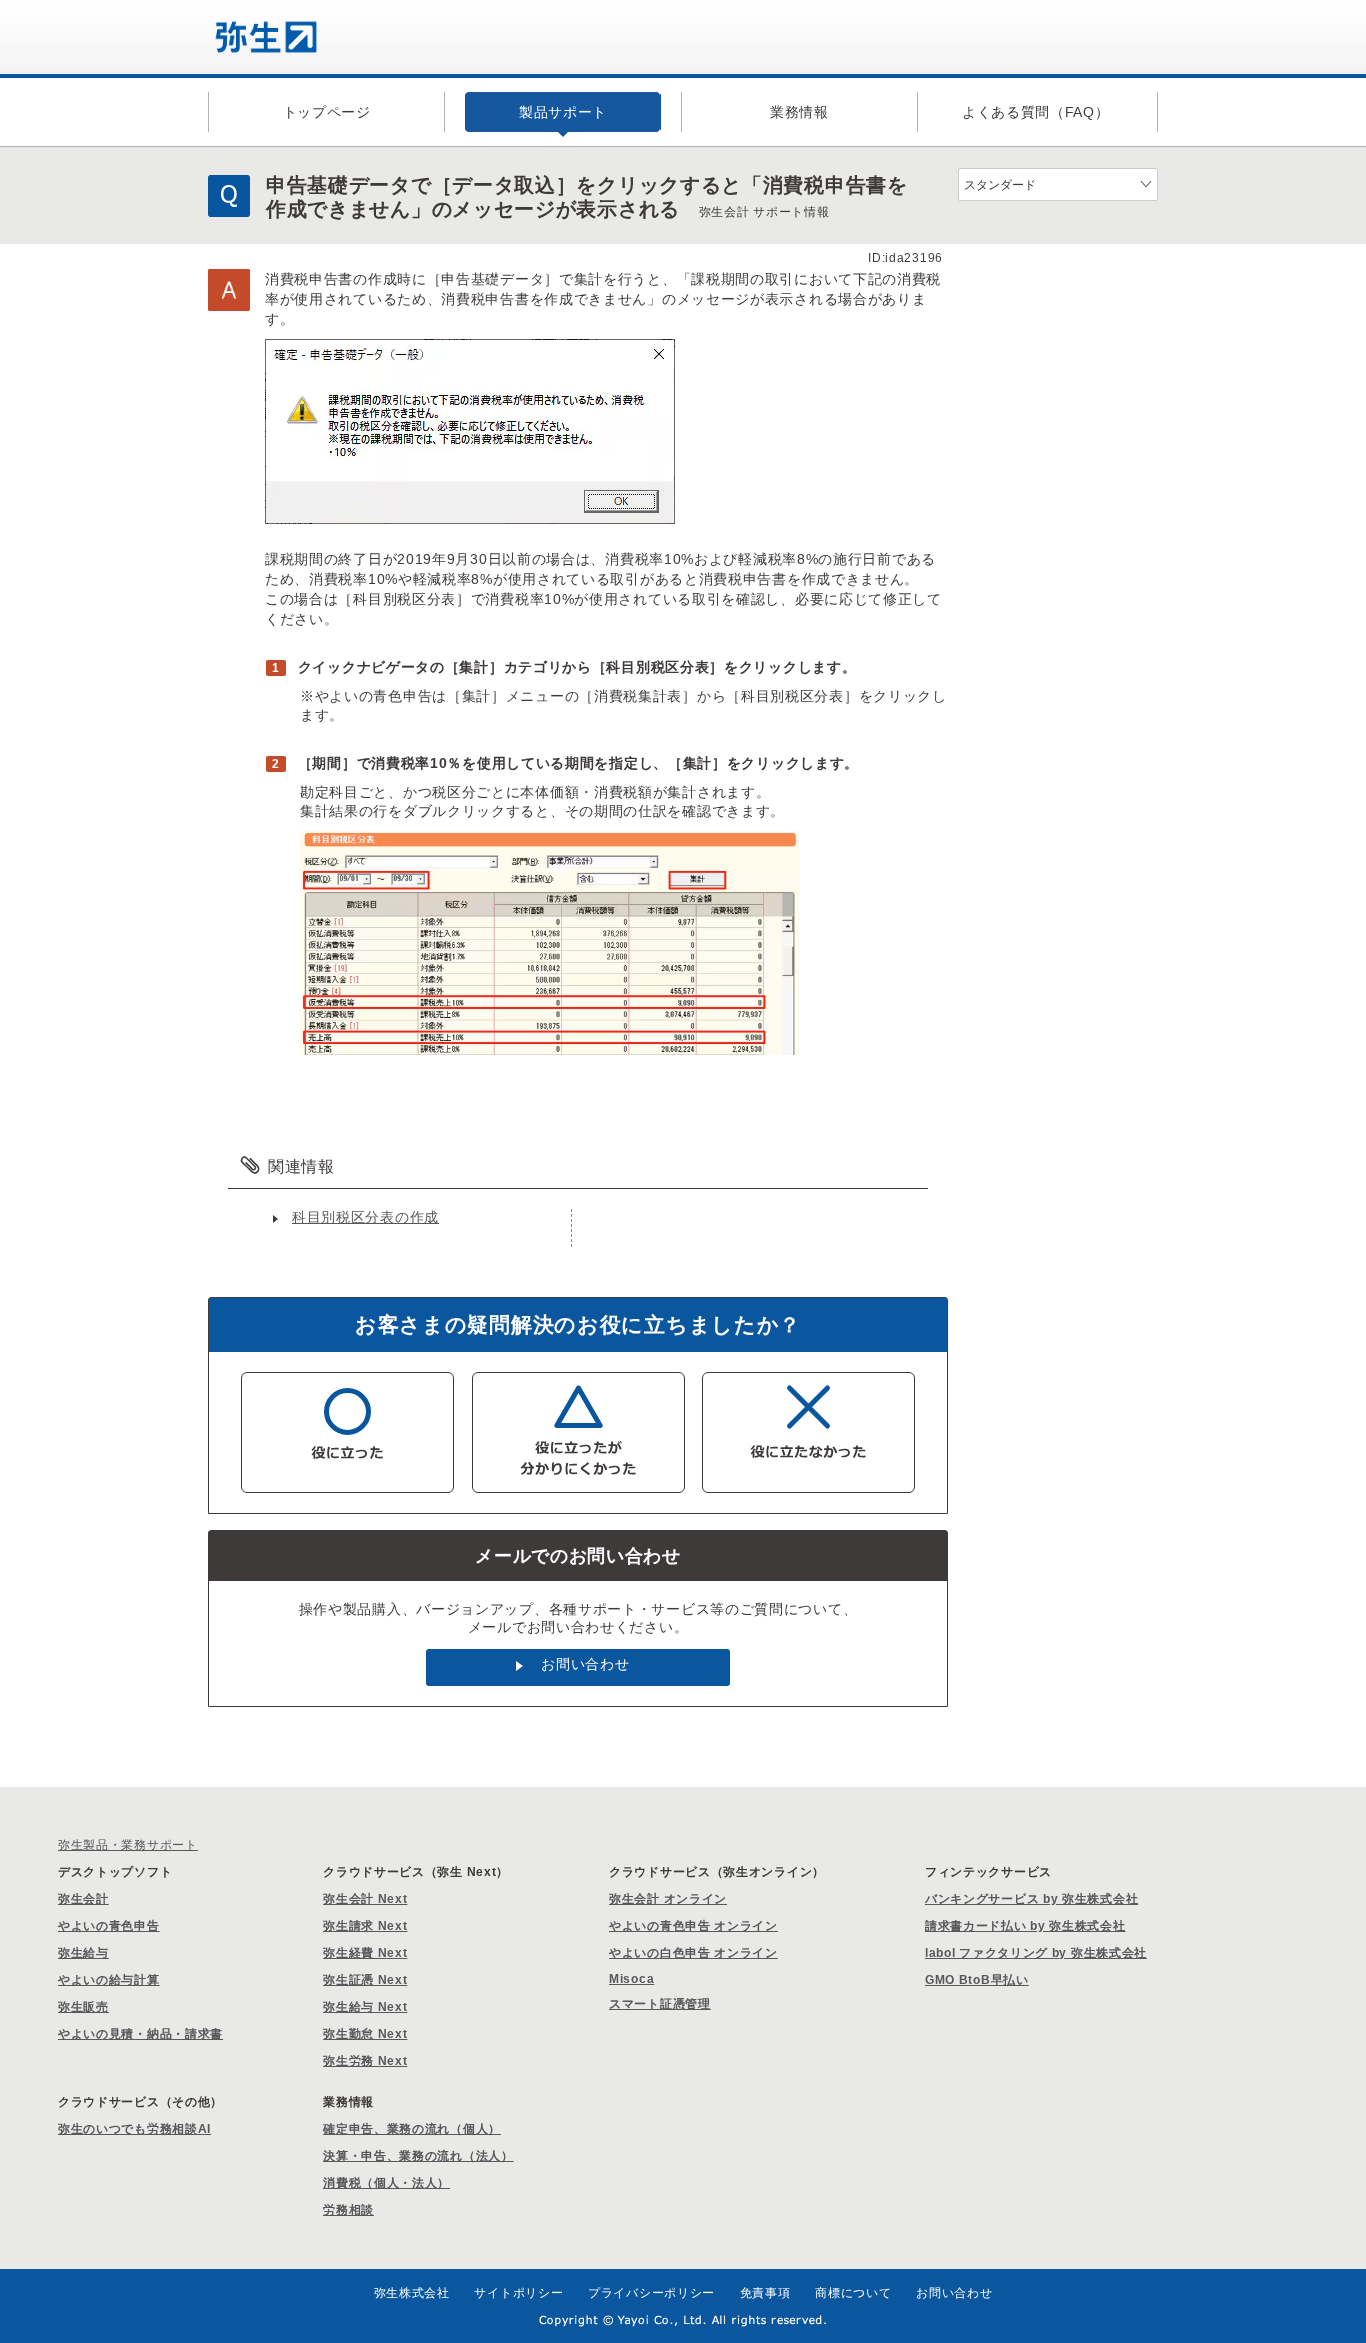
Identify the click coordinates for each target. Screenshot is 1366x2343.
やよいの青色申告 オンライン (693, 1926)
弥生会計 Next (365, 1899)
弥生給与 (83, 1953)
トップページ (327, 112)
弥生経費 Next (365, 1953)
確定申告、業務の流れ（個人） (412, 2129)
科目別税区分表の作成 (365, 1217)
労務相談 (348, 2210)
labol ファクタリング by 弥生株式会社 (1036, 1953)
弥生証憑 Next (365, 1980)
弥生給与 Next (365, 2007)
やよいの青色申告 (109, 1926)
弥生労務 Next (365, 2061)
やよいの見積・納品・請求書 (140, 2034)
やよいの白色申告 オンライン (693, 1953)
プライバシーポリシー (651, 2293)
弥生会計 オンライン (668, 1899)
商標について (853, 2293)
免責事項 (765, 2293)
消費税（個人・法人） (386, 2183)
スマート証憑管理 (660, 2004)
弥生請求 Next (365, 1926)
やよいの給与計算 (109, 1980)
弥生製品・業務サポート (128, 1845)
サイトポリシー (518, 2293)
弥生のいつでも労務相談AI (134, 2129)
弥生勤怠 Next (365, 2034)
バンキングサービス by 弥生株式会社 (1031, 1899)
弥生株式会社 (412, 2293)
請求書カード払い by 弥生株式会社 (1025, 1926)
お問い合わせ (585, 1664)
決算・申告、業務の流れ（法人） (418, 2156)
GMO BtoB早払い (977, 1980)
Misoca (631, 1979)
